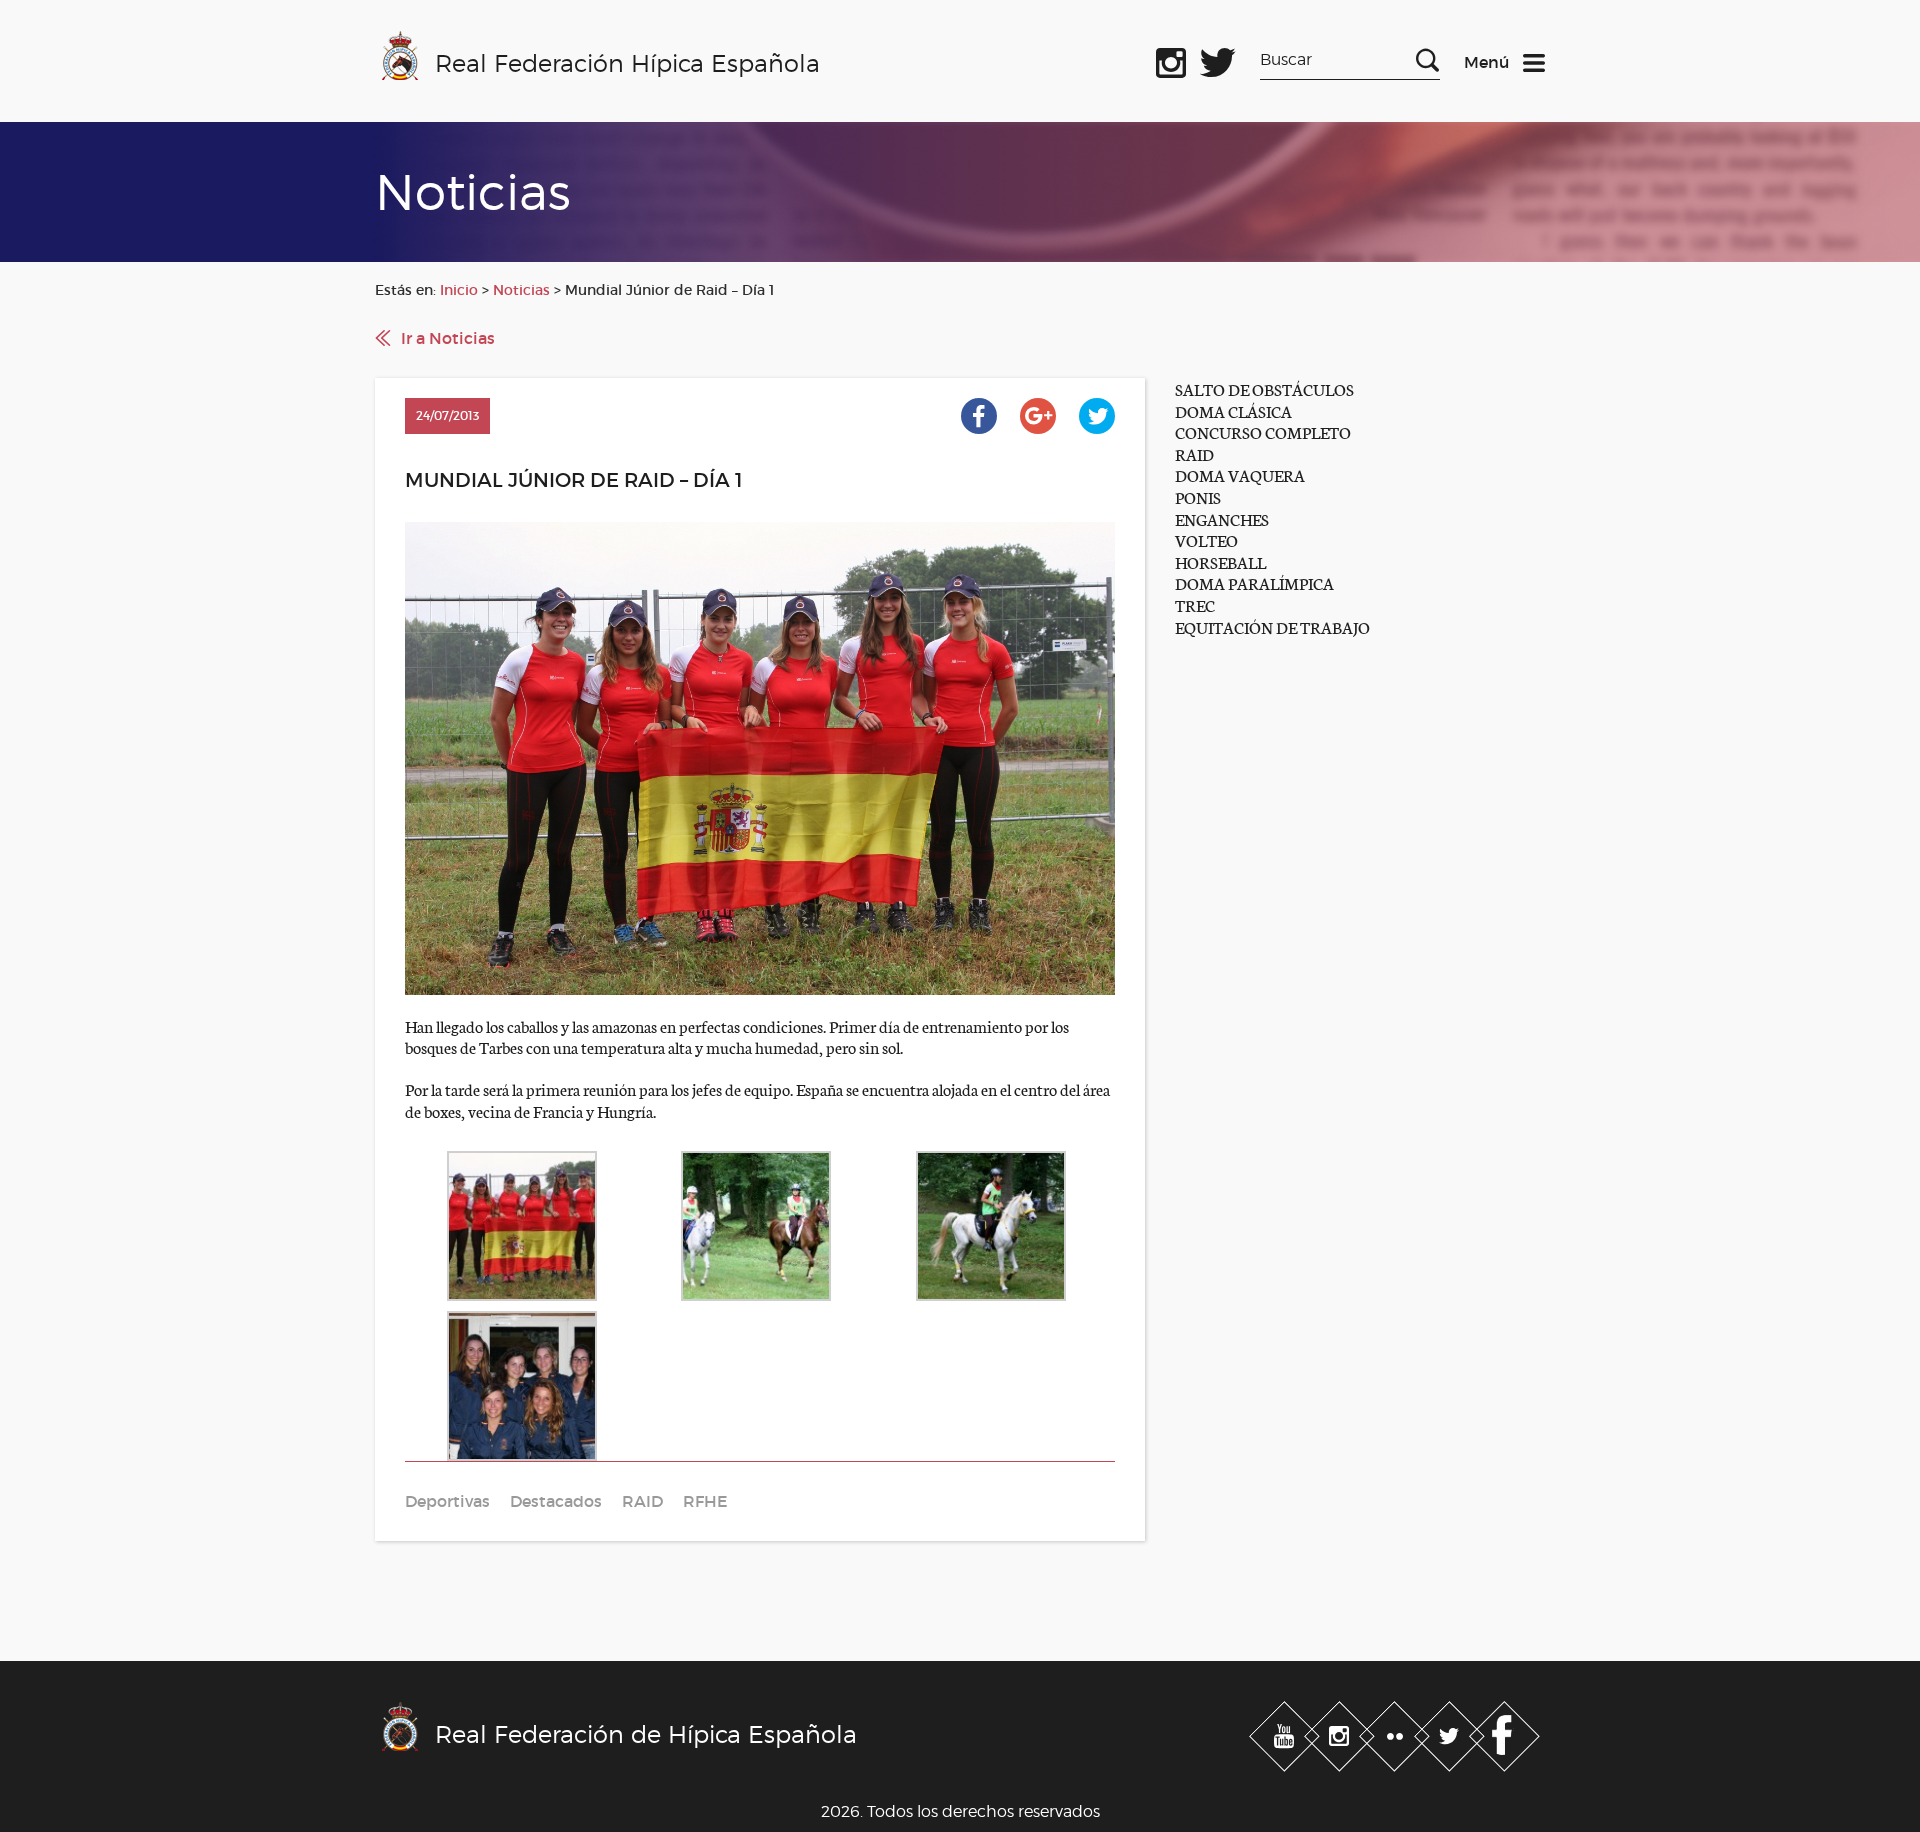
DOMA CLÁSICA (1233, 410)
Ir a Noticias (448, 338)
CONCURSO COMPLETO (1263, 431)
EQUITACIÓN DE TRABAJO (1272, 626)
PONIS (1198, 496)
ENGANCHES (1222, 518)
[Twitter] (1451, 1733)
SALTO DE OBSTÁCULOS (1264, 388)
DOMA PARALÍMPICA (1254, 582)
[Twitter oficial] (1218, 59)
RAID (1194, 453)
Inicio (459, 290)
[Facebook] (1504, 1733)
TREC (1195, 604)
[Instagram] (1341, 1733)
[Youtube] (1286, 1733)
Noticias (521, 290)
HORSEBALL (1220, 561)
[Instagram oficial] (1171, 59)
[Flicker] (1396, 1733)
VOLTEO (1206, 539)
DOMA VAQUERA (1240, 474)
